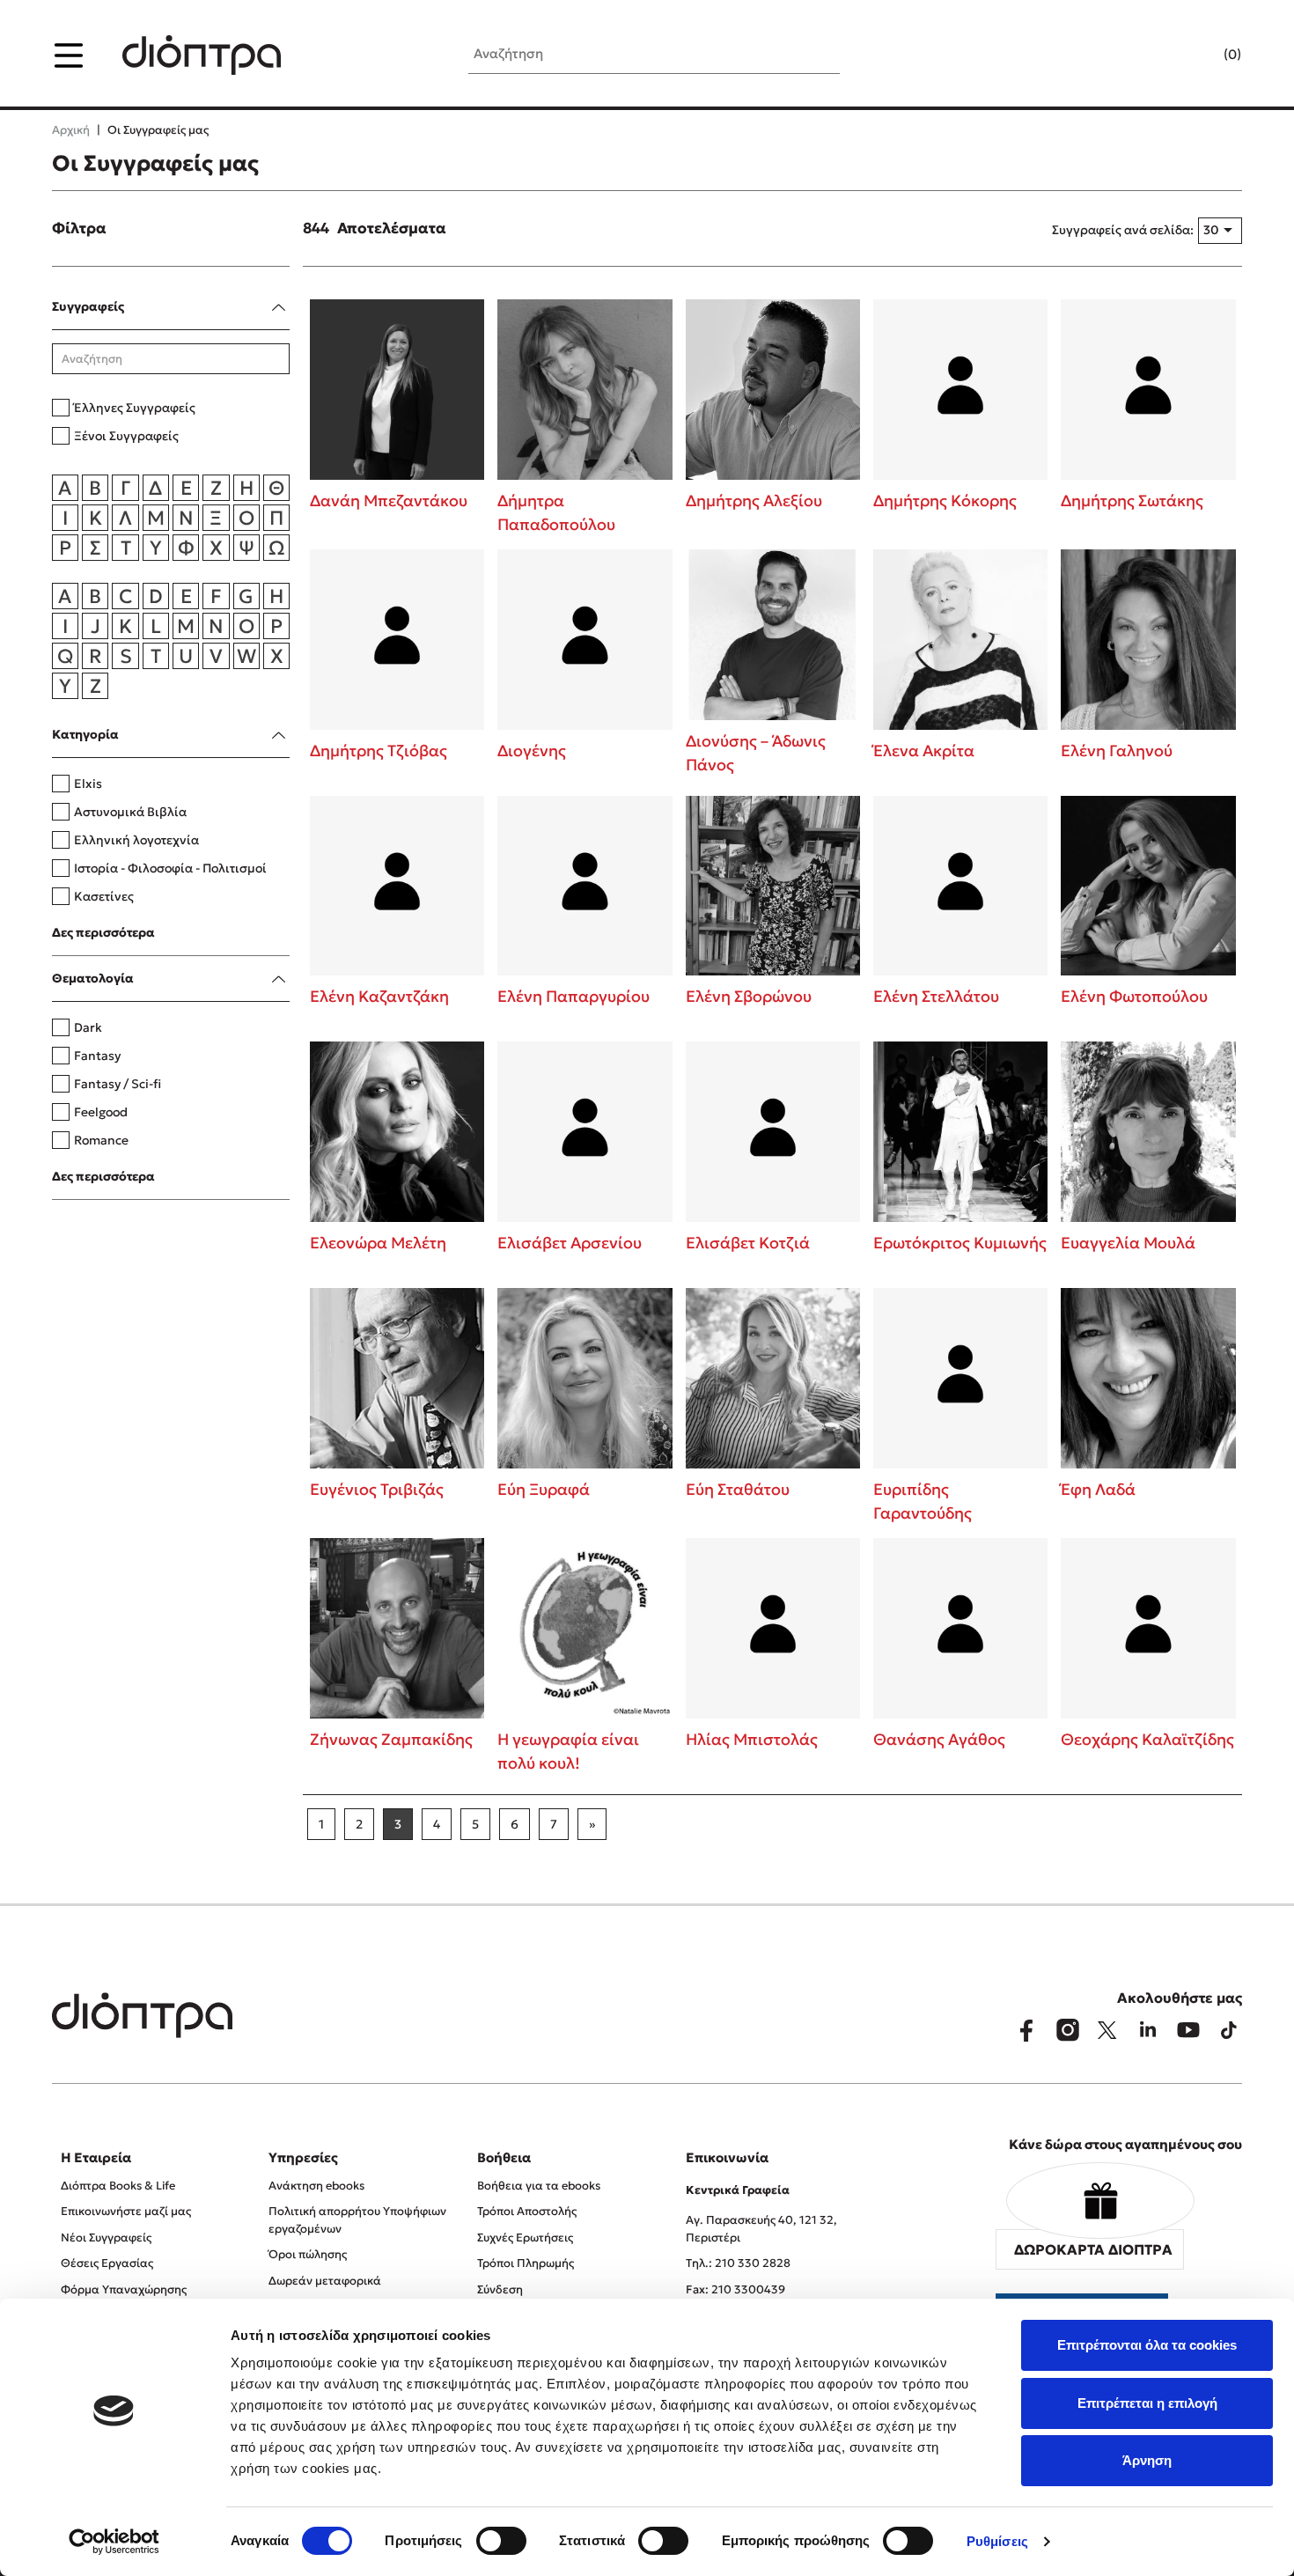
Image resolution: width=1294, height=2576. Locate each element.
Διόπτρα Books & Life (118, 2186)
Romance (101, 1140)
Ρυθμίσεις (997, 2541)
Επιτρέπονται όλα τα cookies (1147, 2345)
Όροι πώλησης (308, 2254)
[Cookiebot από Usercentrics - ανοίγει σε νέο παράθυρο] (114, 2542)
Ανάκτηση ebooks (316, 2186)
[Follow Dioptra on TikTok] (1229, 2030)
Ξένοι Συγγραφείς (126, 436)
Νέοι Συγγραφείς (106, 2237)
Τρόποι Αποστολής (527, 2211)
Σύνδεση (500, 2289)
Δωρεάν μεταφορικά (325, 2281)
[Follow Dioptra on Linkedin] (1148, 2030)
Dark (88, 1027)
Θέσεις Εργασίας (107, 2263)
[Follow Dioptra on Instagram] (1067, 2030)
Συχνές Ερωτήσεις (525, 2237)
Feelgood (101, 1112)
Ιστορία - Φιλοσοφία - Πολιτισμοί (170, 868)
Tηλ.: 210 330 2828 (738, 2263)
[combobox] (1220, 231)
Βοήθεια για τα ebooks (539, 2186)
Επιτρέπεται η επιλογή (1147, 2403)
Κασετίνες (104, 896)
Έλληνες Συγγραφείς (135, 408)
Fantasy (97, 1056)
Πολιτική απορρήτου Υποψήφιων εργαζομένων (357, 2220)
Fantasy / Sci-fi (118, 1084)
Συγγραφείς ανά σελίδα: (1123, 230)
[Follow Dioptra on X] (1107, 2030)
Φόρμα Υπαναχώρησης (124, 2289)
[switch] (501, 2541)
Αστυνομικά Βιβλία (130, 812)
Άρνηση (1147, 2460)
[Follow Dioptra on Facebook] (1026, 2030)
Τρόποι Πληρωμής (526, 2263)
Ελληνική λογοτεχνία (136, 840)
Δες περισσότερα (103, 932)
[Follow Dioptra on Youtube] (1188, 2030)
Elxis (88, 784)
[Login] (1198, 55)
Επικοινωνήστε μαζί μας (126, 2211)
